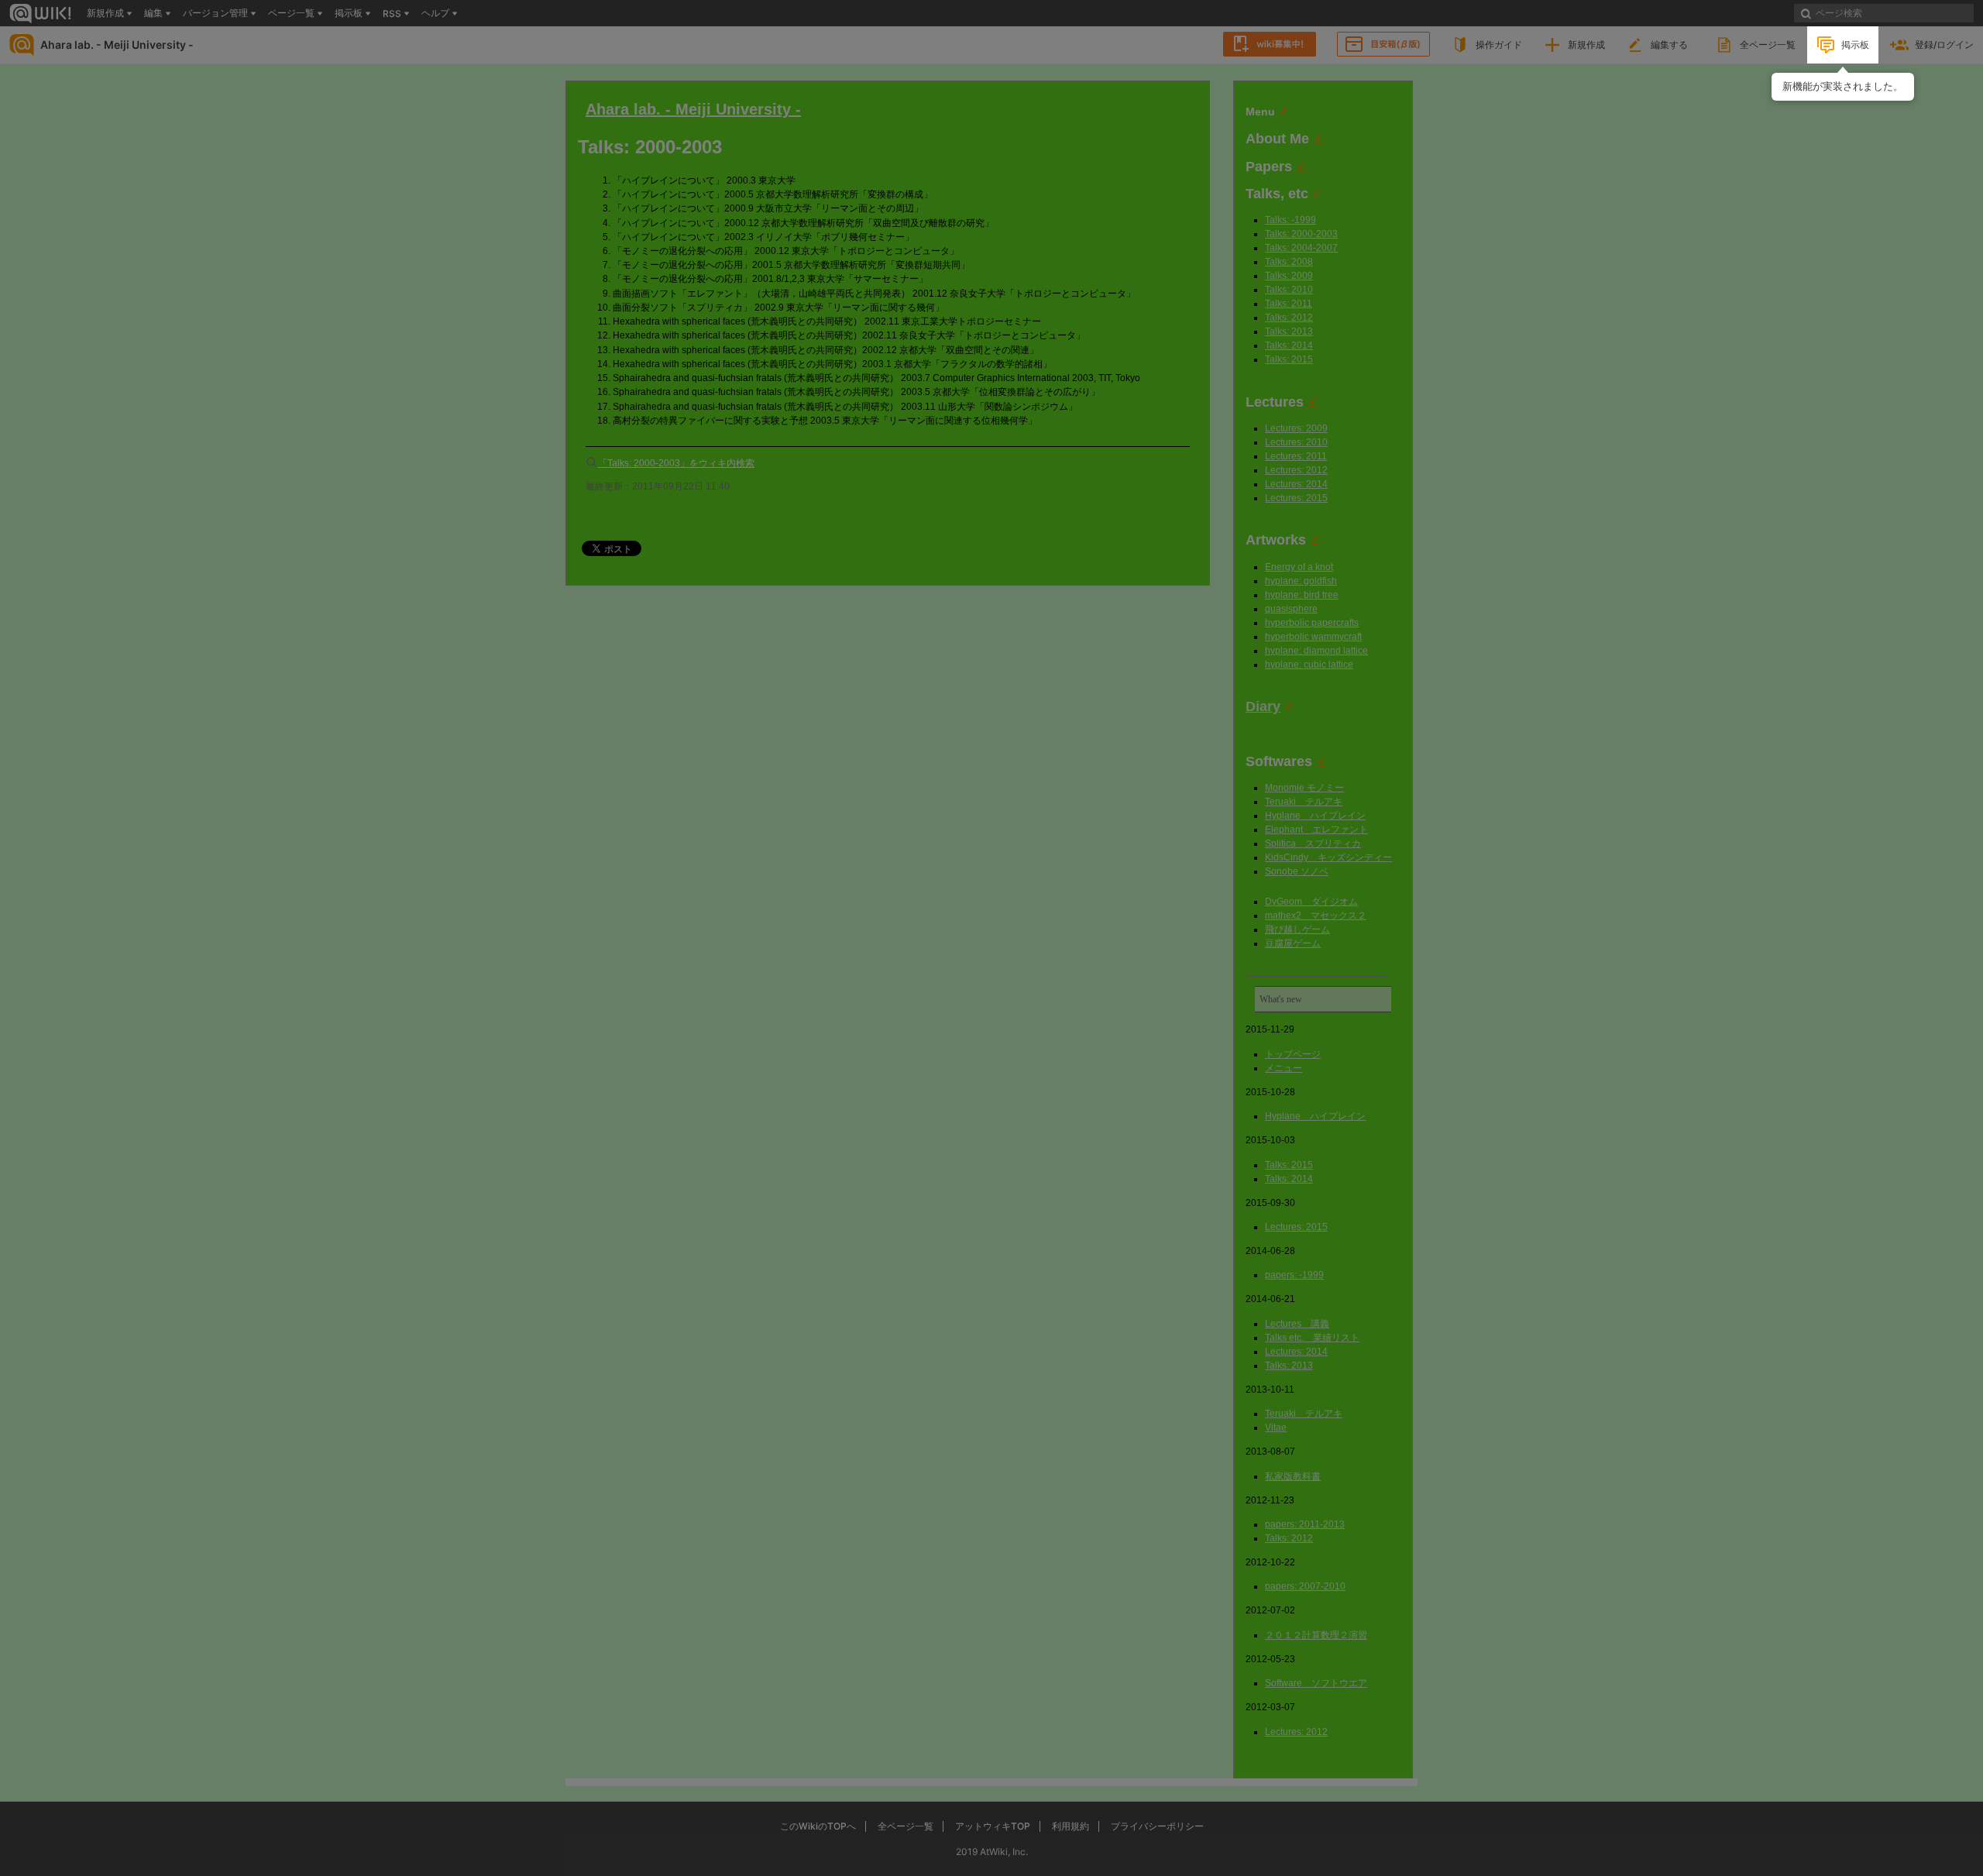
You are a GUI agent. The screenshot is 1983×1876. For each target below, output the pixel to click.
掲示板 (1855, 45)
